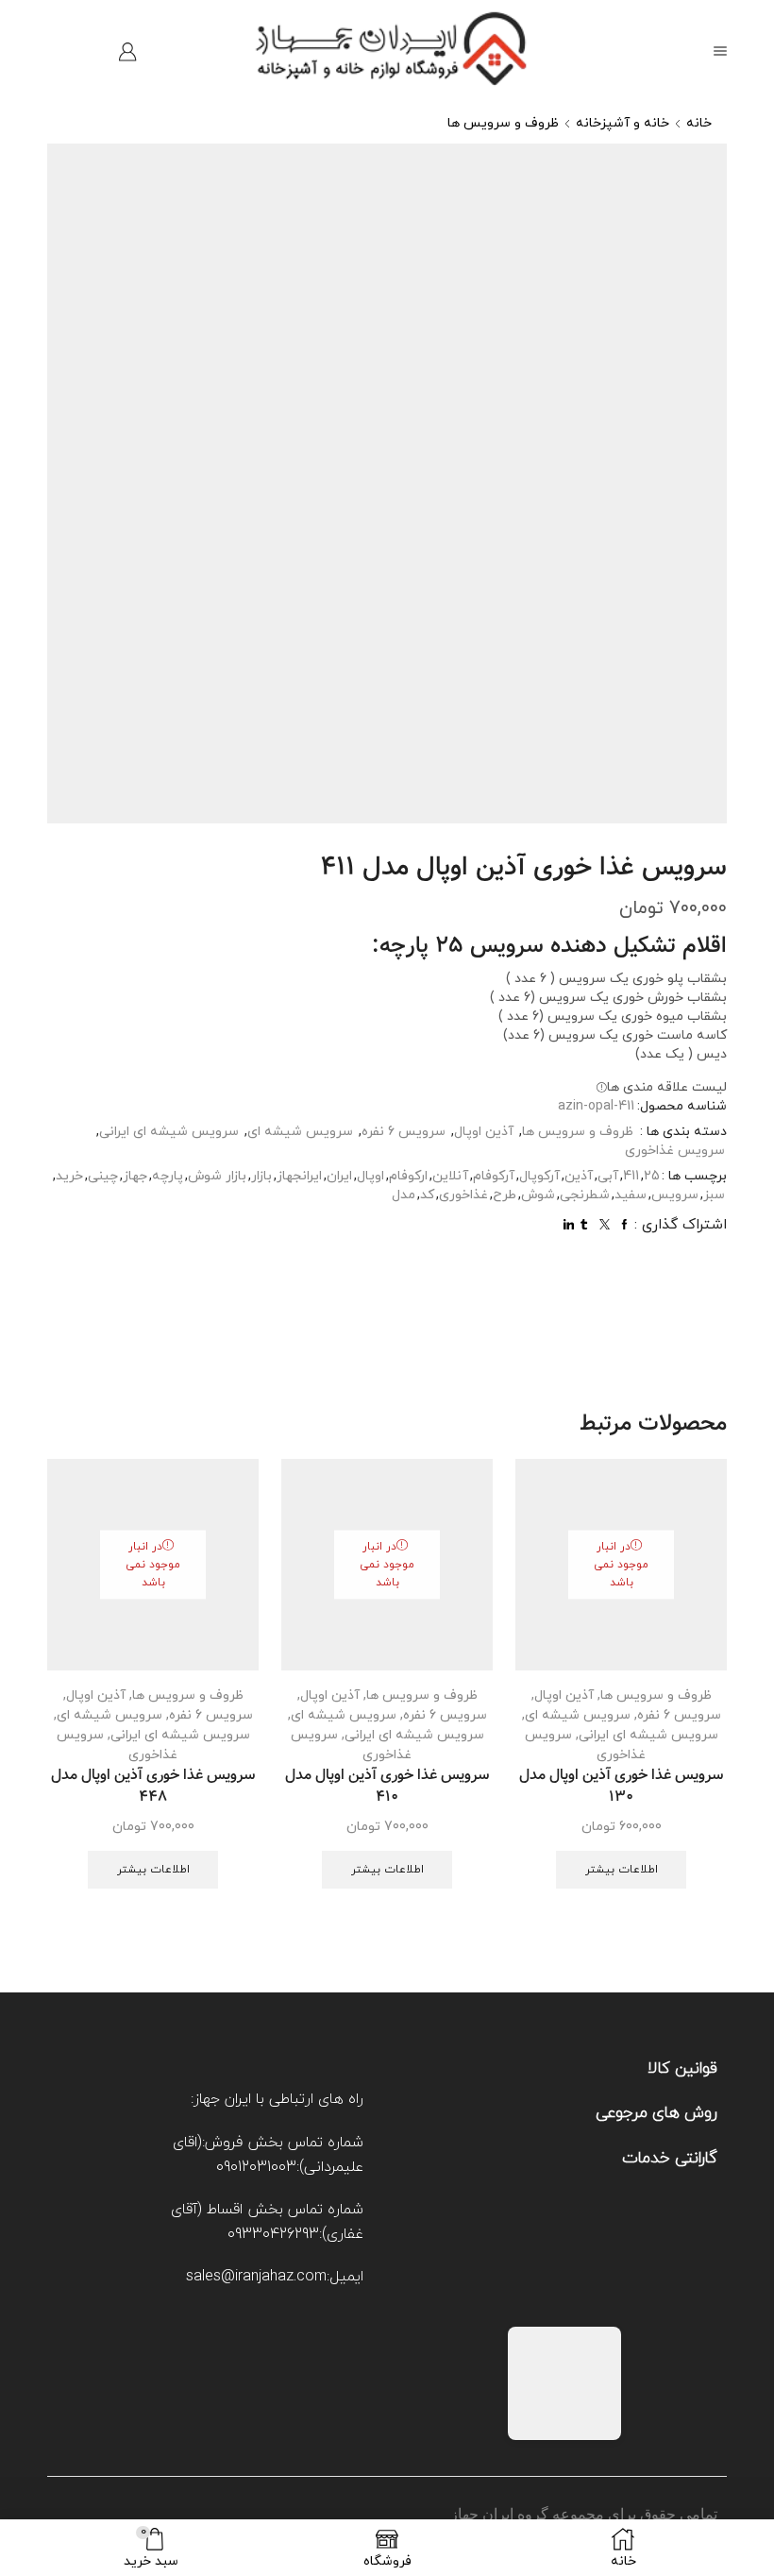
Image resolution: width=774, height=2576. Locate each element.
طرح (505, 1195)
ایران (339, 1176)
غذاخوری (463, 1195)
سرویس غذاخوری (675, 1151)
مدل (404, 1195)
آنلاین (450, 1176)
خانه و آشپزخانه (623, 123)
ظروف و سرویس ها (503, 123)
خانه (699, 123)
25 (652, 1176)
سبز (714, 1195)
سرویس (675, 1195)
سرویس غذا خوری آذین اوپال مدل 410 (387, 1788)
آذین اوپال (484, 1132)
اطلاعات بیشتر (622, 1870)
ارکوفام (408, 1176)
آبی (608, 1176)
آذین (579, 1176)
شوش (538, 1195)
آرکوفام (494, 1176)
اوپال (370, 1176)
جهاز (135, 1176)
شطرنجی (585, 1195)
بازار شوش (217, 1176)
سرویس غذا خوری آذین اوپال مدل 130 (621, 1788)
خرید (69, 1176)
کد (427, 1195)
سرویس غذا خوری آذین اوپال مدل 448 (153, 1788)
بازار (261, 1176)
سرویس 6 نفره (404, 1132)
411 (631, 1176)
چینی (103, 1176)
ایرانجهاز (299, 1176)
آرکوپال (539, 1176)
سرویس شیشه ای (300, 1132)
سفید (631, 1195)
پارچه (168, 1176)
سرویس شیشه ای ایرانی (169, 1132)
